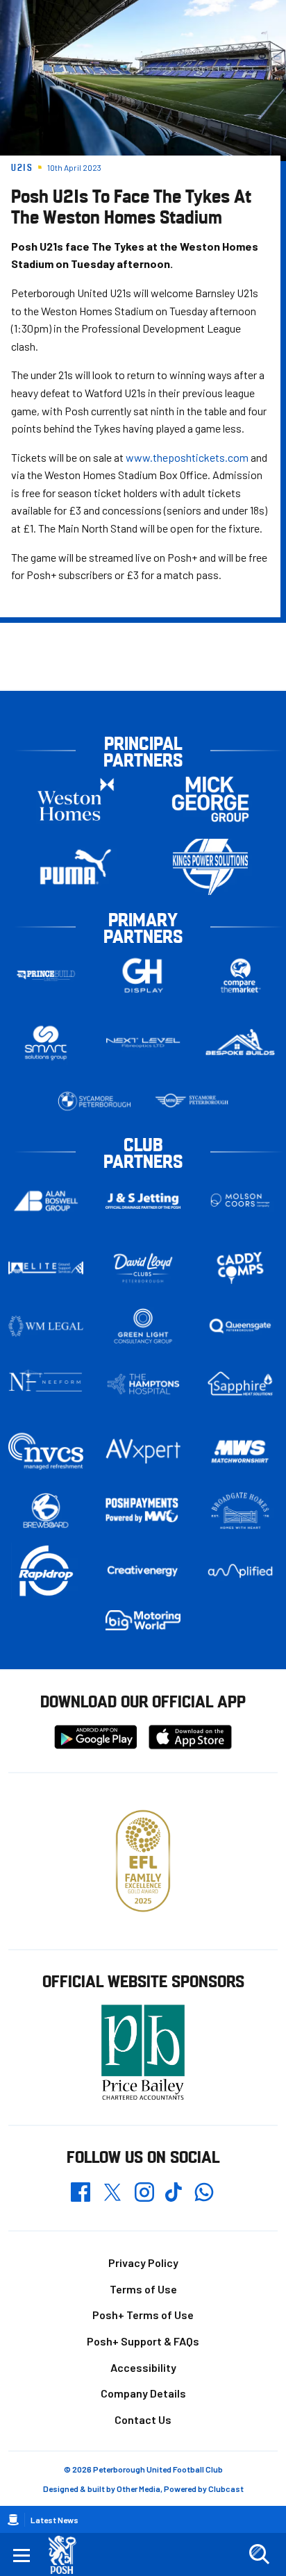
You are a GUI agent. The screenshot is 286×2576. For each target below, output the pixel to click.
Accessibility (143, 2367)
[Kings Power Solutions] (210, 867)
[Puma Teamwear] (76, 867)
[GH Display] (143, 976)
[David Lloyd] (143, 1268)
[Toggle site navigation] (22, 2554)
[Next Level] (143, 1043)
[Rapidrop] (46, 1571)
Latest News (54, 2520)
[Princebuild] (46, 976)
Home (13, 2520)
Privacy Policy (143, 2263)
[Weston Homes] (76, 800)
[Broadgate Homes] (240, 1511)
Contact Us (143, 2419)
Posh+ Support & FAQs (143, 2341)
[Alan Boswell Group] (46, 1201)
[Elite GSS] (46, 1268)
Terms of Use (143, 2289)
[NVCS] (46, 1452)
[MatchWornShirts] (240, 1452)
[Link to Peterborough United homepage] (68, 2555)
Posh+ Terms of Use (143, 2315)
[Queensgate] (240, 1326)
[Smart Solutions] (46, 1043)
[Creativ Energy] (143, 1571)
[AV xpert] (143, 1451)
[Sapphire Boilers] (240, 1384)
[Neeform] (46, 1384)
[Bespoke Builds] (240, 1043)
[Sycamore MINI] (192, 1101)
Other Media (138, 2489)
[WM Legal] (46, 1326)
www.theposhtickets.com (187, 457)
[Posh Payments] (143, 1511)
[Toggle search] (259, 2554)
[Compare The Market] (240, 976)
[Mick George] (210, 800)
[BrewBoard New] (46, 1511)
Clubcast (226, 2489)
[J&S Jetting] (143, 1201)
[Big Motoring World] (143, 1620)
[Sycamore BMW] (94, 1101)
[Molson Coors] (240, 1201)
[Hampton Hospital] (143, 1384)
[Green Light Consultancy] (143, 1326)
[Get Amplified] (240, 1571)
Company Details (143, 2393)
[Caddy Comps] (240, 1268)
